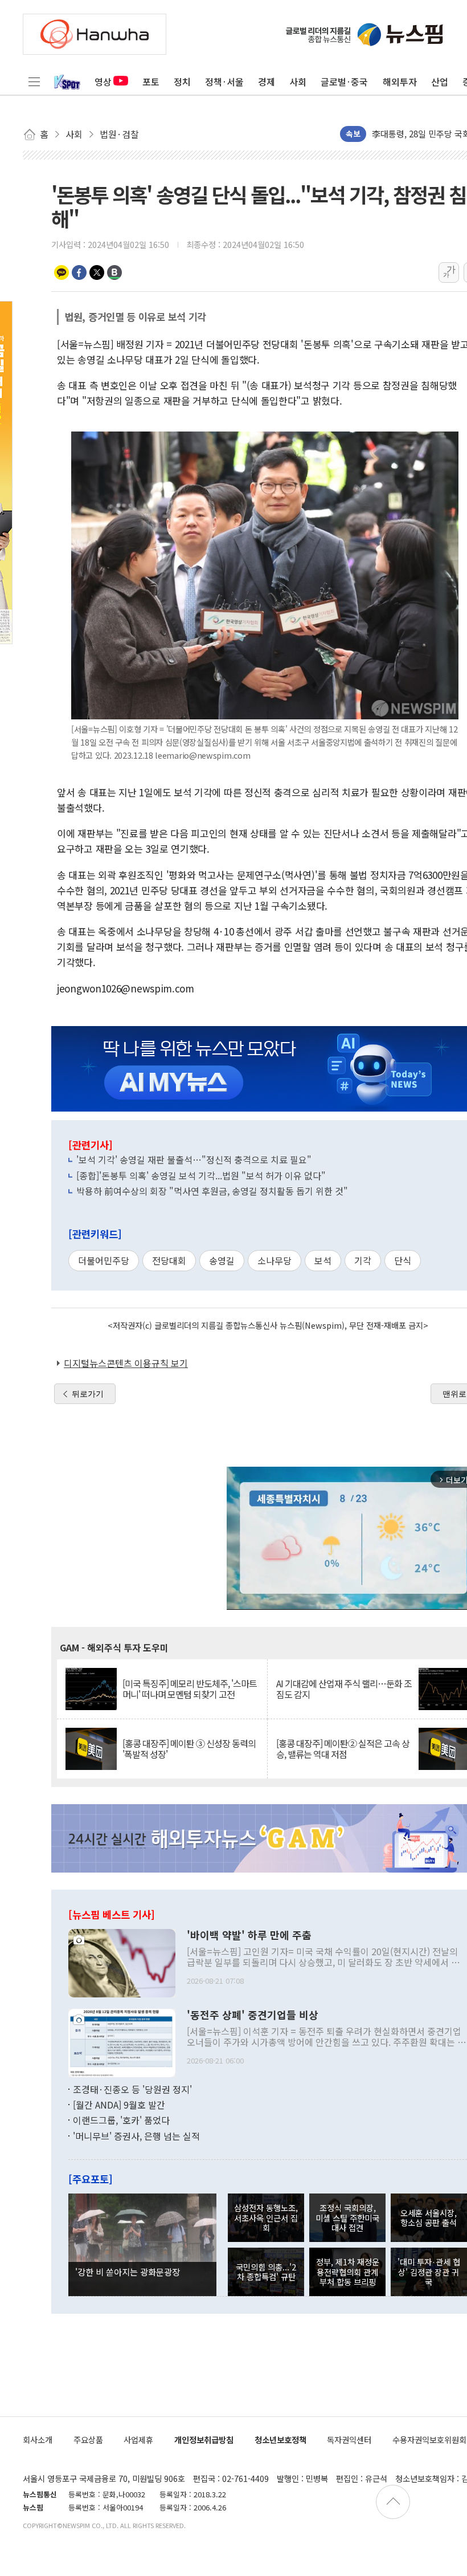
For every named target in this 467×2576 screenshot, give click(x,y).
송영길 (222, 1260)
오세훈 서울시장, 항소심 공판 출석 (429, 2217)
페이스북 (79, 272)
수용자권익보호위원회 (429, 2439)
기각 (363, 1260)
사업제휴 (138, 2439)
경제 (267, 82)
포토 (151, 82)
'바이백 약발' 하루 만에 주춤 (249, 1935)
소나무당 (275, 1260)
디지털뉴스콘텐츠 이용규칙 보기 (126, 1363)
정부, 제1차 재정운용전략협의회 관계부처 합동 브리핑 (348, 2272)
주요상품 (88, 2439)
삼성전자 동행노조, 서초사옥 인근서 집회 (266, 2217)
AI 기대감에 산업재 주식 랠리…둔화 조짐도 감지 (344, 1689)
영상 (103, 82)
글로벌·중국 (344, 82)
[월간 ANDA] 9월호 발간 (119, 2105)
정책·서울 (224, 82)
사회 (298, 82)
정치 (182, 82)
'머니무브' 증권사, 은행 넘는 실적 (136, 2136)
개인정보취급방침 (204, 2439)
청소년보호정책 (280, 2439)
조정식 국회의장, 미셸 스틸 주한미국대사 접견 (347, 2217)
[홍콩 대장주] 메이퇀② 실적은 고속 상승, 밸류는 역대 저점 (343, 1749)
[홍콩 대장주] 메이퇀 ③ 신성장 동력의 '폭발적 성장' (189, 1749)
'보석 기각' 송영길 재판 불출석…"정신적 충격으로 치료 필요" (194, 1159)
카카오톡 (62, 272)
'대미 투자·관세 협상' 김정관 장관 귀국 (429, 2272)
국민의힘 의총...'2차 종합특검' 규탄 (266, 2272)
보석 (323, 1260)
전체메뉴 (34, 82)
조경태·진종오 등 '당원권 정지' (132, 2089)
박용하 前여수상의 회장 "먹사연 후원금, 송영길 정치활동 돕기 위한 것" (212, 1191)
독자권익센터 (349, 2439)
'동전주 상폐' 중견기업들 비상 (253, 2015)
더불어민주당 (104, 1260)
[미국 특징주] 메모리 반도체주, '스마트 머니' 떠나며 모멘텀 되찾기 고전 (190, 1689)
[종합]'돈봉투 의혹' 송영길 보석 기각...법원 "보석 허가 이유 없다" (201, 1175)
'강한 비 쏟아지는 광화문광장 (128, 2272)
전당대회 (169, 1260)
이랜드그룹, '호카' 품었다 (121, 2120)
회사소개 (38, 2439)
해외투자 (400, 82)
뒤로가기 (88, 1394)
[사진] (122, 1961)
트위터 (97, 272)
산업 (440, 82)
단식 (403, 1260)
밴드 (114, 272)
